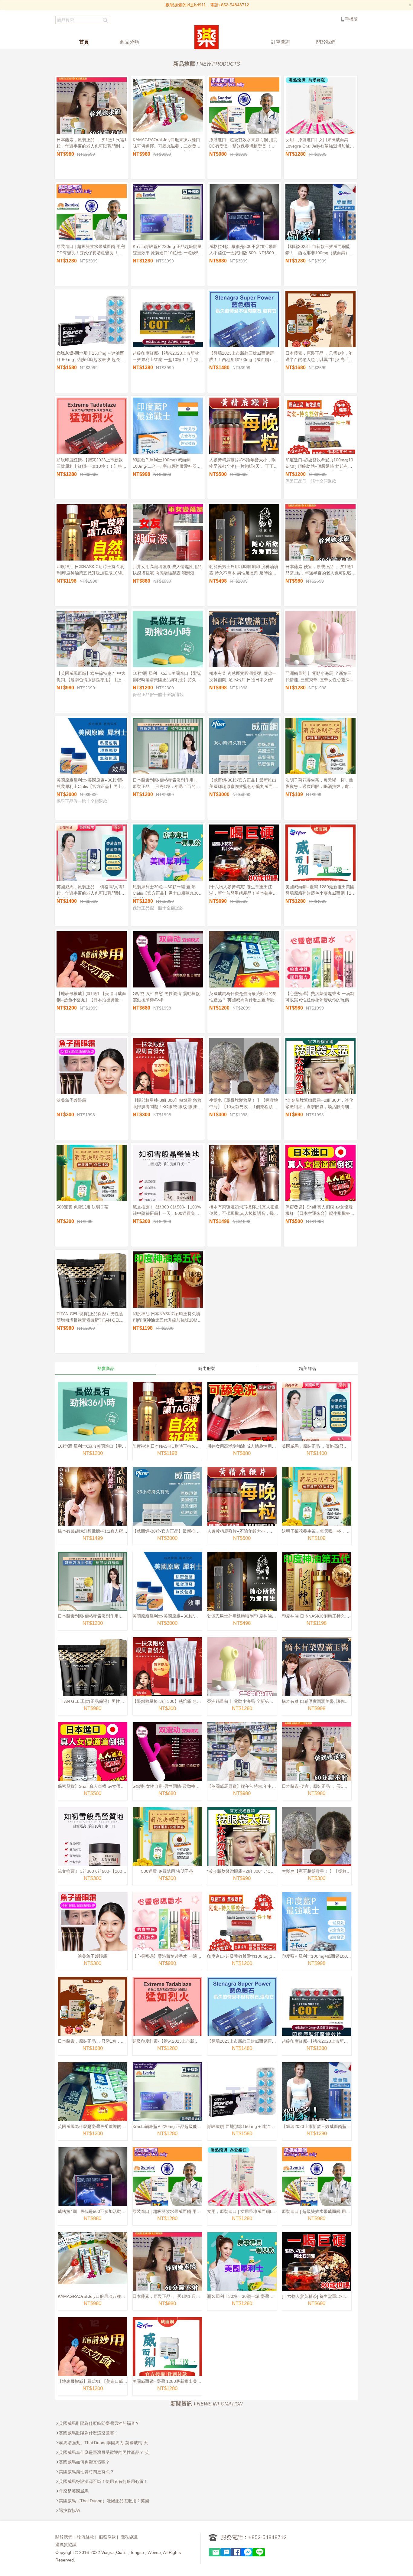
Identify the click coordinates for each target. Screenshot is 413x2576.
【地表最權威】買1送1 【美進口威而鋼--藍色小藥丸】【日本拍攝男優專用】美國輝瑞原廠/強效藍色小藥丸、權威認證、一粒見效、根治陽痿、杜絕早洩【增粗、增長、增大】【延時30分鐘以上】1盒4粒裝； (91, 998)
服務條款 (107, 2537)
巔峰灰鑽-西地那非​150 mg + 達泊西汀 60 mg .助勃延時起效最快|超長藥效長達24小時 (90, 357)
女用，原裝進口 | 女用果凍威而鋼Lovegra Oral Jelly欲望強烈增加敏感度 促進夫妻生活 (320, 144)
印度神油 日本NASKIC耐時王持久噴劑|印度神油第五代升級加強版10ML (90, 570)
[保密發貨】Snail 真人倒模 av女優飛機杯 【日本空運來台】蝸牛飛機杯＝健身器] (93, 1761)
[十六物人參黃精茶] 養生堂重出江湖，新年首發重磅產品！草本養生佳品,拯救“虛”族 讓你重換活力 (243, 891)
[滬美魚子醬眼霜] (93, 1931)
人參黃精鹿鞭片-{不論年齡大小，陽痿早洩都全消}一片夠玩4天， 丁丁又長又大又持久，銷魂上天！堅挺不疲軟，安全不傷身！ (244, 464)
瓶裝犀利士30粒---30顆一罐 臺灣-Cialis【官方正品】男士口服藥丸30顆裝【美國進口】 (168, 891)
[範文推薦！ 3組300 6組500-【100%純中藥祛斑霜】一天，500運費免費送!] (93, 1846)
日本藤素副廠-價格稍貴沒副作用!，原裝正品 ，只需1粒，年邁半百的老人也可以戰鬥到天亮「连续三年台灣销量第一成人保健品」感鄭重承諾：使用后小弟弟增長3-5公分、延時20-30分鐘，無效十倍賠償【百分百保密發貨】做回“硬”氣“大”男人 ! (167, 784)
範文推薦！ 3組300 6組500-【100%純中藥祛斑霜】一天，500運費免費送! (167, 1211)
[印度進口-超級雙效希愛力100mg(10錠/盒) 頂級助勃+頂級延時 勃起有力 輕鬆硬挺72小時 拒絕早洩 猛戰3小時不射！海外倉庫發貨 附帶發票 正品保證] (242, 1931)
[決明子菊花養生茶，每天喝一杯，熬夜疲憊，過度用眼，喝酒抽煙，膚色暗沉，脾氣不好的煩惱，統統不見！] (317, 1506)
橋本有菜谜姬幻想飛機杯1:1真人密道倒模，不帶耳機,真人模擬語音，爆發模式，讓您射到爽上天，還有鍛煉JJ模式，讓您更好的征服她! (244, 1211)
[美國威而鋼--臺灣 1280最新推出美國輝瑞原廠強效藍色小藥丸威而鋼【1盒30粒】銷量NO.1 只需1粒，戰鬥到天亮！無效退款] (167, 2356)
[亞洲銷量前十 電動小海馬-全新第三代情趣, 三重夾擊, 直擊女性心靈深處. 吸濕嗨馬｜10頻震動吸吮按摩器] (242, 1676)
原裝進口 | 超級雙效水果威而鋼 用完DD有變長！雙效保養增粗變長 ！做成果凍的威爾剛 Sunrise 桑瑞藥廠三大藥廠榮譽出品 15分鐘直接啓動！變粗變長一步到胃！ (244, 144)
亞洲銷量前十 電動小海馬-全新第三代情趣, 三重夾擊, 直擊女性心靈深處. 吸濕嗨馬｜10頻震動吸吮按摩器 (320, 678)
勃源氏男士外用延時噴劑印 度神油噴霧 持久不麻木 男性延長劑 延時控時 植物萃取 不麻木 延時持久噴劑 (244, 571)
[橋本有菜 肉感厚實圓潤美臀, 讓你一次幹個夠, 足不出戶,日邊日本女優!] (317, 1676)
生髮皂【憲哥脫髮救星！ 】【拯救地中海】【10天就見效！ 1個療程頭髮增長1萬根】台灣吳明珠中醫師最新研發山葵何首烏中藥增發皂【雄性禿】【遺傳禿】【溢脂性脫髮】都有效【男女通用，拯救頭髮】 (244, 1104)
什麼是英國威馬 (74, 2491)
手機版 (351, 19)
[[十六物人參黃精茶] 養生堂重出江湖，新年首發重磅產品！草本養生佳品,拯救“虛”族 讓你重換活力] (317, 2271)
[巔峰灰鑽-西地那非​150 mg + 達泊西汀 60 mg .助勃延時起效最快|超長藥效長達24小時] (242, 2101)
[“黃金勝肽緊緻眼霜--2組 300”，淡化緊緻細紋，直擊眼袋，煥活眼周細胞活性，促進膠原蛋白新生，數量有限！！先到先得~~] (242, 1846)
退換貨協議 (70, 2510)
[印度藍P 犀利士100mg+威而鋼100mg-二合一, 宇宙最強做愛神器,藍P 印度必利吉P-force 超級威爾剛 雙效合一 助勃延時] (317, 1931)
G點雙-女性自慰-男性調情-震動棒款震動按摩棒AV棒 (166, 997)
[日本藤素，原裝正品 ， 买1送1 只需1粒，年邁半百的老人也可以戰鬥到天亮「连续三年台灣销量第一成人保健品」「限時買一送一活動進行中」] (167, 2271)
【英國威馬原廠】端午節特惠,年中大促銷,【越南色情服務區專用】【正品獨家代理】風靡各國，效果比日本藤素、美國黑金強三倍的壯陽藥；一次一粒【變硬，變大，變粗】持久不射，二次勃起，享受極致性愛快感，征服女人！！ (91, 678)
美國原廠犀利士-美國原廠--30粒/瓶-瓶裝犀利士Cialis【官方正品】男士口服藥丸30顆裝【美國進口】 (91, 784)
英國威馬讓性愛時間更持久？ (86, 2472)
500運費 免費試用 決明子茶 (83, 1207)
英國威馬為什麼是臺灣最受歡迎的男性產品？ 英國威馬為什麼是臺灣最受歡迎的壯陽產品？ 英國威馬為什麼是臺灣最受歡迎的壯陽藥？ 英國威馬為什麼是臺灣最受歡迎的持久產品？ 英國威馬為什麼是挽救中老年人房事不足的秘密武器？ (244, 998)
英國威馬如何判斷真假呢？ (84, 2462)
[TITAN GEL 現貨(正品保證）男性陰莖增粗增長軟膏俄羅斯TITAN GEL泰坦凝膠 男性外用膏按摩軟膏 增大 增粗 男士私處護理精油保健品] (93, 1676)
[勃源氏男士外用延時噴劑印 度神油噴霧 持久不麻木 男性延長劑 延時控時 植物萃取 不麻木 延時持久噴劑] (242, 1591)
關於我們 (64, 2537)
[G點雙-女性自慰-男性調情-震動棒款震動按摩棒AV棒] (167, 1761)
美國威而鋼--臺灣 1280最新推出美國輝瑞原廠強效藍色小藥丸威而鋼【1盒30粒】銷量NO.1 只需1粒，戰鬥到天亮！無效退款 (320, 891)
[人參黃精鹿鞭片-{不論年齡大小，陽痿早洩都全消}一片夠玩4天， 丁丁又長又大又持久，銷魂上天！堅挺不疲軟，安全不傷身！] (242, 1506)
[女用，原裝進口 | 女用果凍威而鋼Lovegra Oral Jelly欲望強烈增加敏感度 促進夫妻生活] (242, 2186)
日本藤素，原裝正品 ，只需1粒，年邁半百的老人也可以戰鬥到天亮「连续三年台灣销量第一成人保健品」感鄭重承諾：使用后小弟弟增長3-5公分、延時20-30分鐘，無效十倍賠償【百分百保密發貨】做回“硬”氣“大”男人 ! (320, 357)
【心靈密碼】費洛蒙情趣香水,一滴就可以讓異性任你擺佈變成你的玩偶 (320, 997)
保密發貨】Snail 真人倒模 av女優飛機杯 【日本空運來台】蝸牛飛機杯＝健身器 (320, 1211)
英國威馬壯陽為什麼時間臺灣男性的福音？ (99, 2423)
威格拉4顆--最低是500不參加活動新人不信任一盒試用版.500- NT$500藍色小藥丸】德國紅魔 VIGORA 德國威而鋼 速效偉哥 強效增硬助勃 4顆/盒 (244, 251)
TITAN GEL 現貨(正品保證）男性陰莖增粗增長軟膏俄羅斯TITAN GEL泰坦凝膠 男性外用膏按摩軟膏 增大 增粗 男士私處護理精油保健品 (91, 1318)
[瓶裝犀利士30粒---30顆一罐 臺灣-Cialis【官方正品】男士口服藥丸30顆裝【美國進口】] (242, 2271)
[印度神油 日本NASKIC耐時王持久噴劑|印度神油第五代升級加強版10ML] (167, 1421)
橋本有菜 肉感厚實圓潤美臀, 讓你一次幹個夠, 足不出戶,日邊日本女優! (243, 677)
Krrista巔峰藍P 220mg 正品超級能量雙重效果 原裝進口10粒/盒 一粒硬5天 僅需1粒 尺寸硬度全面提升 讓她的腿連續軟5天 (168, 251)
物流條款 (86, 2537)
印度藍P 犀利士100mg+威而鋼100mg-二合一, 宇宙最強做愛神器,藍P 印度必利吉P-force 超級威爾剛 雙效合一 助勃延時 (167, 464)
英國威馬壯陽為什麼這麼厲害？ (89, 2433)
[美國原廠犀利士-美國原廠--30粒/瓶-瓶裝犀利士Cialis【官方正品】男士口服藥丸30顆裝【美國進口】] (167, 1591)
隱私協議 (129, 2537)
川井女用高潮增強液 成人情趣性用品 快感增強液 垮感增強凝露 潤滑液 (167, 570)
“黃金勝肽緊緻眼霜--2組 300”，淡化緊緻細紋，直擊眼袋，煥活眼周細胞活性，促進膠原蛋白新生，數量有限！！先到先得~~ (319, 1104)
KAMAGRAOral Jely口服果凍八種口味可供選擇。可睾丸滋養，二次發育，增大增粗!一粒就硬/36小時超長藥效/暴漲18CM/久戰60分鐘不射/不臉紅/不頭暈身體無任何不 (166, 144)
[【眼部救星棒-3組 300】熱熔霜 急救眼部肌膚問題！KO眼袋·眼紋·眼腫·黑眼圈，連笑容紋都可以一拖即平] (167, 1676)
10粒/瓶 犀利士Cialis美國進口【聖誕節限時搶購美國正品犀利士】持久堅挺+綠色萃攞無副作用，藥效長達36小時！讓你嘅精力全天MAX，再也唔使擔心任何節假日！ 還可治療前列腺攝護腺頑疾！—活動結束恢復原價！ (167, 678)
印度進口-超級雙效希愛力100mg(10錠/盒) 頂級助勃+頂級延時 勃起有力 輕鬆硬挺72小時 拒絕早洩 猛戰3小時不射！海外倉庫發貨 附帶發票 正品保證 (320, 464)
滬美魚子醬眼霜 (71, 1100)
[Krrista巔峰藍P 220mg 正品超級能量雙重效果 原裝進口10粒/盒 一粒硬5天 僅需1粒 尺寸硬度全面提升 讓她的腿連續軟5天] (167, 2101)
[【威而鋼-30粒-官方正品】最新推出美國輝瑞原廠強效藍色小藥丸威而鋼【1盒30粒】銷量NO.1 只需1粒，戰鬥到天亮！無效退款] (167, 1506)
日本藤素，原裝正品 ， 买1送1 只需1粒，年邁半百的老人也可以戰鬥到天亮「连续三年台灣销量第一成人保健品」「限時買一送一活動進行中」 (92, 144)
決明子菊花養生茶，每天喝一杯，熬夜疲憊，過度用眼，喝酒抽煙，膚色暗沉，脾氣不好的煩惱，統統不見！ (319, 784)
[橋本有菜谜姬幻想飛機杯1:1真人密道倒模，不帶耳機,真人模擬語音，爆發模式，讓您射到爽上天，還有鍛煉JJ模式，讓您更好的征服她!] (93, 1506)
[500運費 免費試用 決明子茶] (167, 1846)
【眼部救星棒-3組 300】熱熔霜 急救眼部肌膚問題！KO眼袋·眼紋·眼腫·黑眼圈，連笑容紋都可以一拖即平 (168, 1104)
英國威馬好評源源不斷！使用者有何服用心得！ (103, 2481)
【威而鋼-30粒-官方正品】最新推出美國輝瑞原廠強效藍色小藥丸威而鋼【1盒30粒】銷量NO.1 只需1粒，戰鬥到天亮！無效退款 (243, 784)
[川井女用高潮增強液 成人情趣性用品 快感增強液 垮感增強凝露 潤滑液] (242, 1421)
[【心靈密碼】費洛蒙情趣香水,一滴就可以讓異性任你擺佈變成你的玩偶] (167, 1931)
